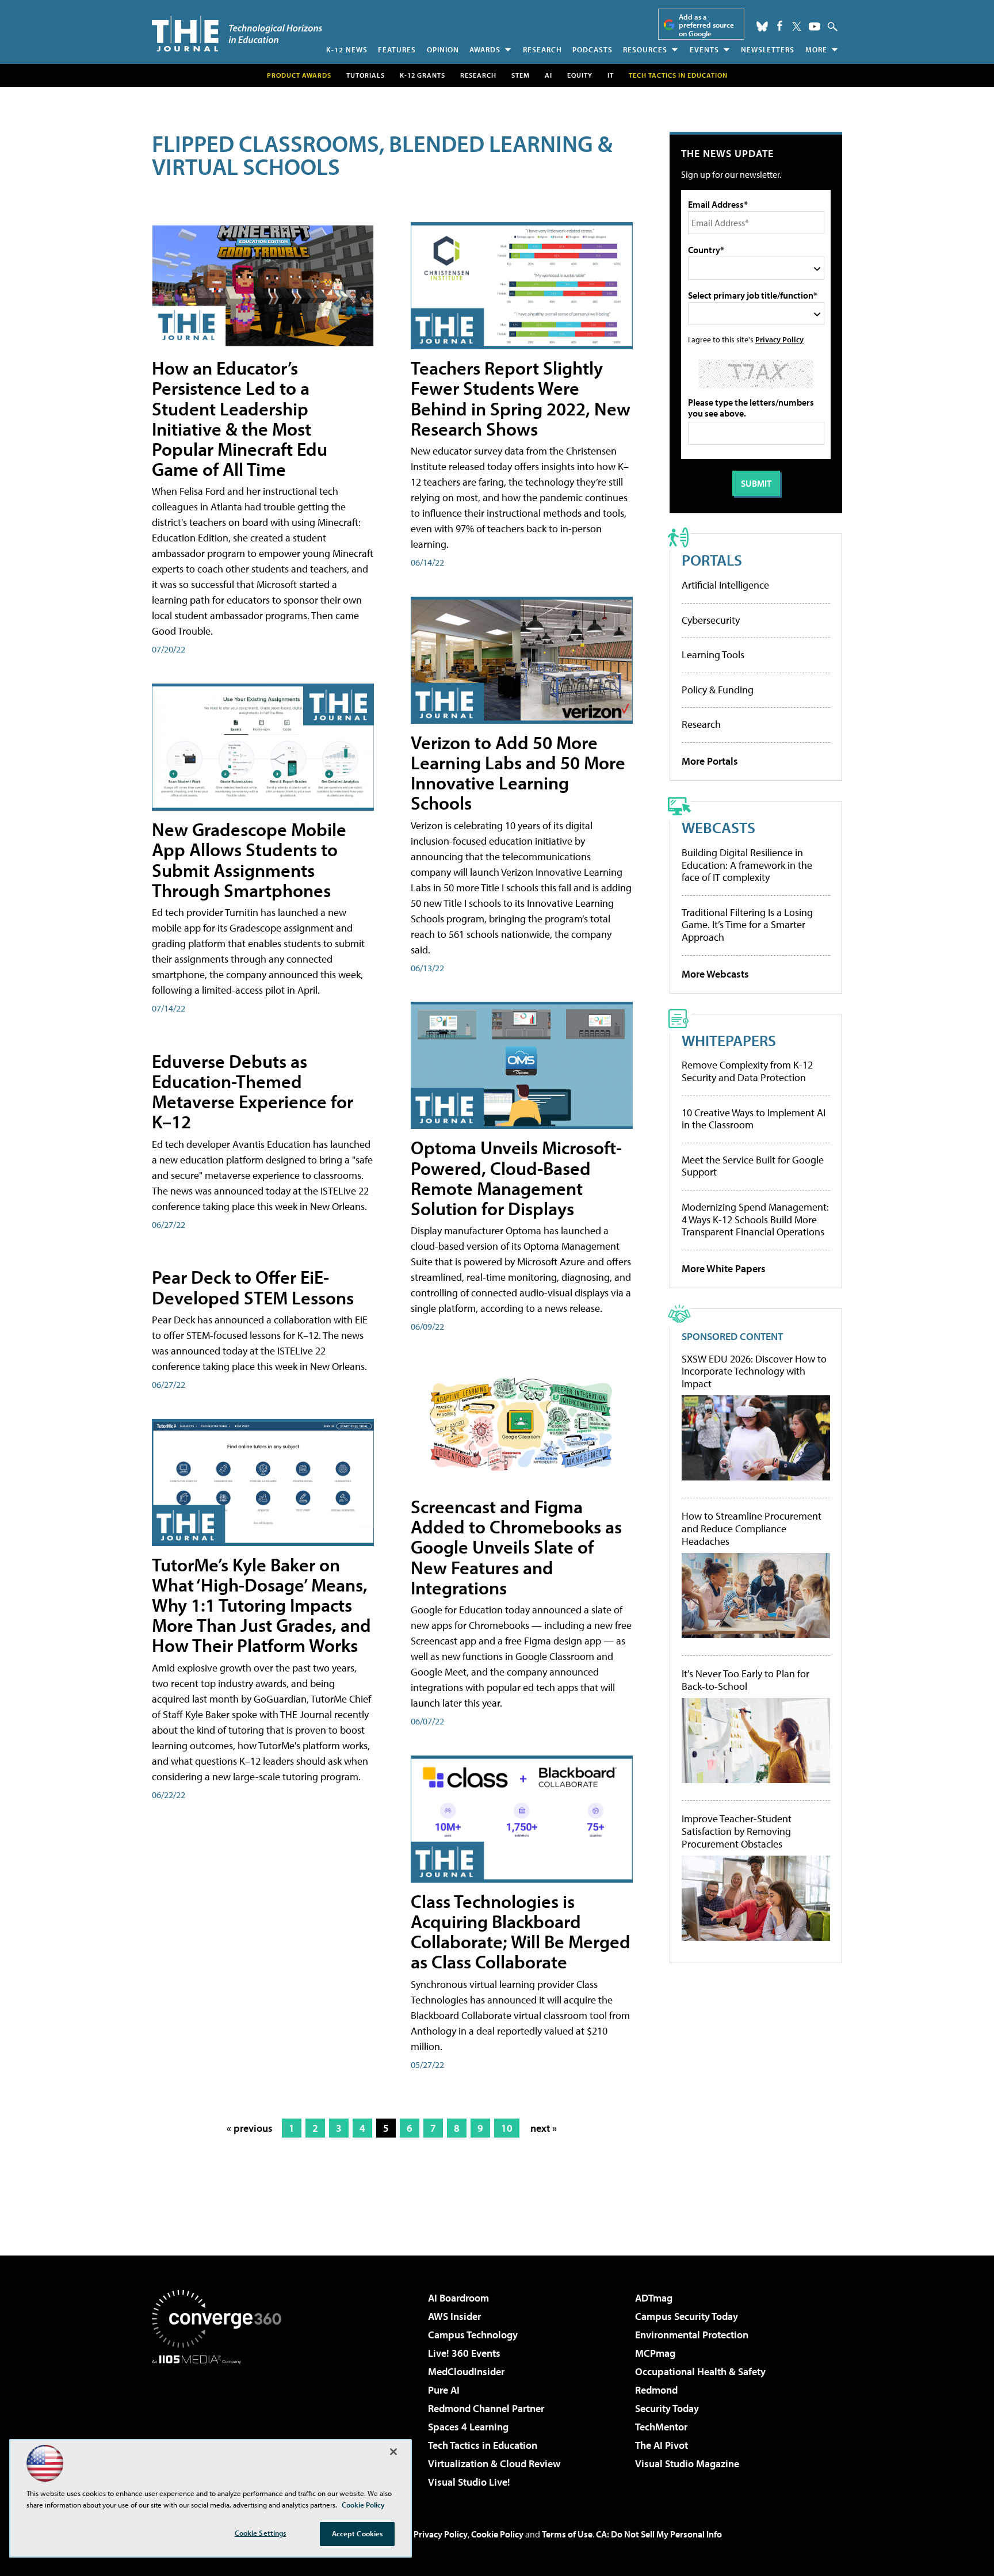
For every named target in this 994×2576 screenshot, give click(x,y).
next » (544, 2128)
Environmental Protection (692, 2335)
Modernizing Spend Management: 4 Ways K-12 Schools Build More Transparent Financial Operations (755, 1219)
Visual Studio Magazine (687, 2464)
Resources (645, 49)
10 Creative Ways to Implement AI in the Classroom (754, 1119)
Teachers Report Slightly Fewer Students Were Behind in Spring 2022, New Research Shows (521, 398)
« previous (250, 2128)
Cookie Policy (497, 2534)
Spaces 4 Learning (468, 2427)
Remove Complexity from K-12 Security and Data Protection (747, 1071)
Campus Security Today (687, 2316)
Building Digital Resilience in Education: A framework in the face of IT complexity (747, 865)
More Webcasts (715, 974)
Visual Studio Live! (469, 2482)
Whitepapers (729, 1040)
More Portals (710, 761)
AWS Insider (454, 2316)
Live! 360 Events (464, 2353)
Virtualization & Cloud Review (494, 2464)
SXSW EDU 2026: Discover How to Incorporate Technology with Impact (754, 1371)
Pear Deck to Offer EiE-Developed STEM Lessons (253, 1287)
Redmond (656, 2390)
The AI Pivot (662, 2445)
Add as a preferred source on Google (706, 25)
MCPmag (655, 2353)
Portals (712, 560)
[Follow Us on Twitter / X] (797, 26)
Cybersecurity (711, 620)
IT (611, 75)
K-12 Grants (423, 75)
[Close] (393, 2452)
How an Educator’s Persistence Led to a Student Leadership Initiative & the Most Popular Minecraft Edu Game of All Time (240, 418)
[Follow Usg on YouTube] (815, 26)
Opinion (443, 49)
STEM (521, 75)
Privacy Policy (779, 339)
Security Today (667, 2408)
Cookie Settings (261, 2533)
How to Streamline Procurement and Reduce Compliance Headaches (752, 1529)
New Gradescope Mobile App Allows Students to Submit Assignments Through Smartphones (249, 860)
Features (397, 49)
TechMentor (661, 2427)
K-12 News (347, 49)
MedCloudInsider (466, 2371)
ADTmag (654, 2298)
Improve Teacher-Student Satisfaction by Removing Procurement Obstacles (737, 1831)
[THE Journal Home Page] (237, 34)
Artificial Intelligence (725, 585)
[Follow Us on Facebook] (780, 26)
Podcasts (592, 49)
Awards (485, 49)
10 (507, 2128)
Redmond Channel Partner (486, 2408)
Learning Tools (713, 655)
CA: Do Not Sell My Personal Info (659, 2534)
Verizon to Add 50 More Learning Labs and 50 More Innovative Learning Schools (518, 773)
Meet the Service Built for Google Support (753, 1166)
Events (704, 49)
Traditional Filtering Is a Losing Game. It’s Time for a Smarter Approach (747, 925)
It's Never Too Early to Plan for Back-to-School (745, 1680)
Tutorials (366, 75)
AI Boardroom (458, 2298)
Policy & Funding (718, 690)
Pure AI (444, 2390)
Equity (580, 75)
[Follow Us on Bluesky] (762, 26)
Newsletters (768, 49)
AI (548, 75)
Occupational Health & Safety (700, 2371)
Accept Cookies (358, 2533)
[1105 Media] (221, 2423)
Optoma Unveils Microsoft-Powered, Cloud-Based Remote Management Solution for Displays (516, 1178)
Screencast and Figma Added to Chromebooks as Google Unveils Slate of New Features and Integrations (516, 1547)
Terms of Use (567, 2534)
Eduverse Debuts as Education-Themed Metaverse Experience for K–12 (253, 1092)
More (816, 49)
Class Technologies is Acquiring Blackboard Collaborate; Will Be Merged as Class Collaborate (521, 1932)
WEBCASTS (718, 827)
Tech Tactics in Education (483, 2445)
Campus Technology (473, 2335)
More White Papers (724, 1268)
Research (542, 49)
